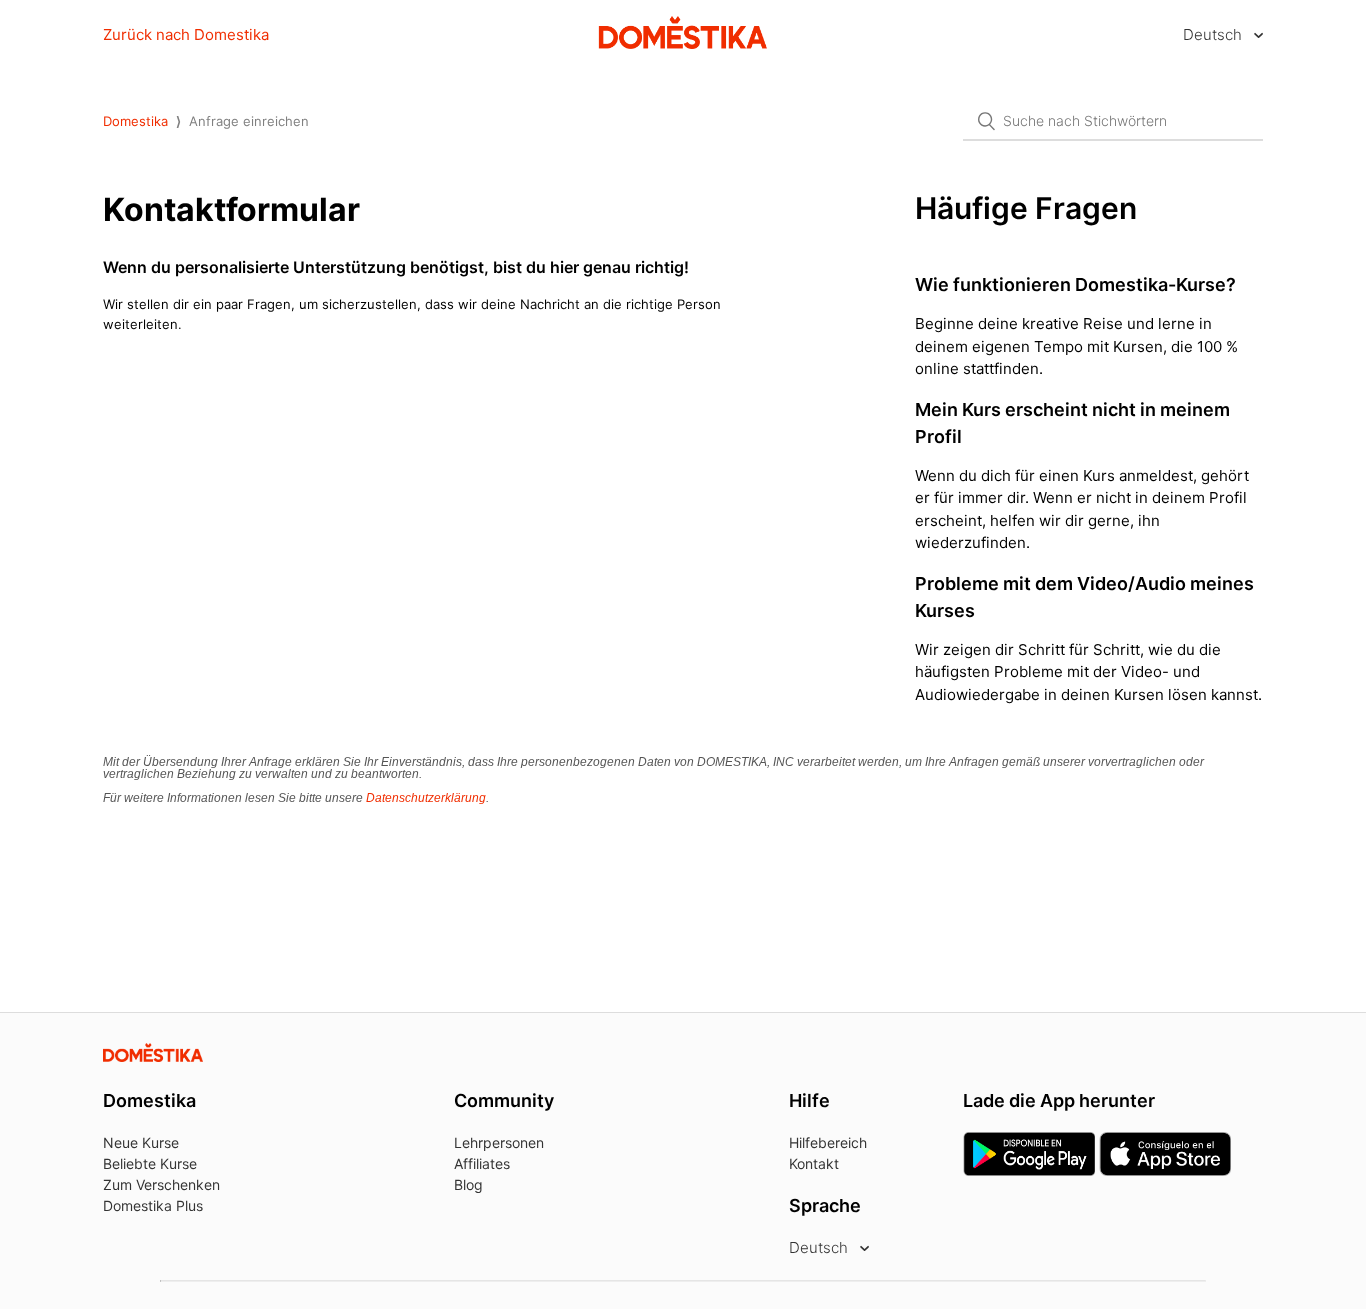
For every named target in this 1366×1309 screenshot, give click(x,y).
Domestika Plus (153, 1205)
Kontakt (814, 1163)
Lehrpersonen (499, 1142)
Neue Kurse (141, 1142)
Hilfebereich (828, 1142)
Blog (468, 1184)
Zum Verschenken (161, 1184)
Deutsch (1214, 34)
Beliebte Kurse (150, 1163)
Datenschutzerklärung (426, 798)
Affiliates (482, 1163)
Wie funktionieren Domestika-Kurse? (1075, 284)
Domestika (135, 121)
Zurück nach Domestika (186, 34)
